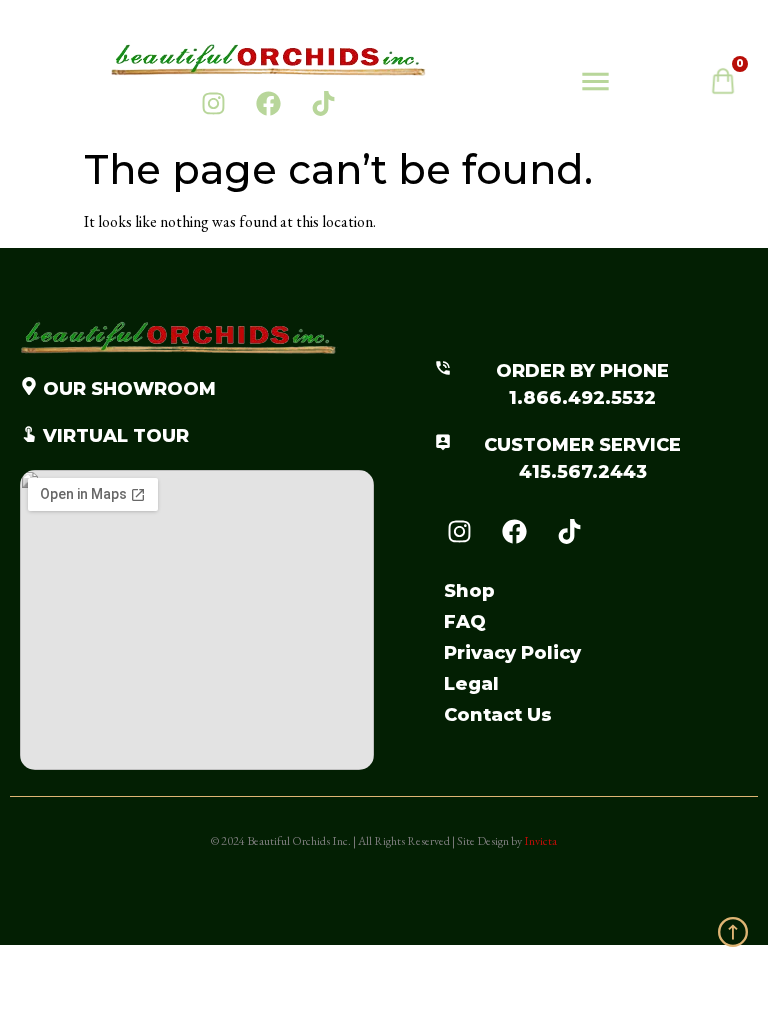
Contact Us (498, 715)
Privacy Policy (512, 653)
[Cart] (733, 86)
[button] (595, 84)
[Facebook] (269, 103)
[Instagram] (214, 103)
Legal (471, 684)
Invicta (540, 841)
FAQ (465, 622)
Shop (469, 591)
